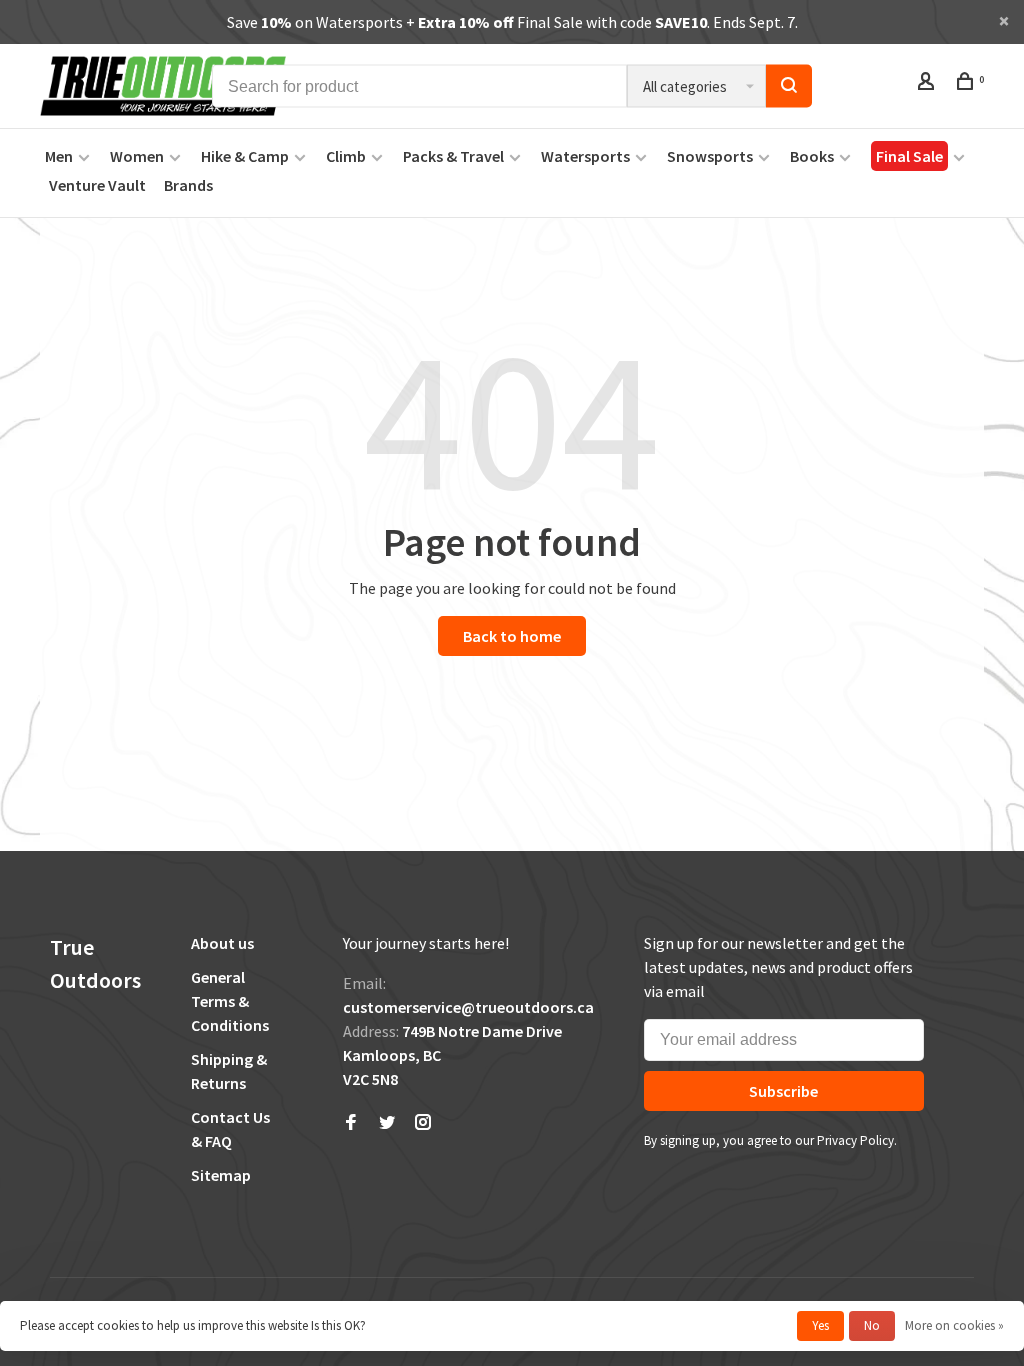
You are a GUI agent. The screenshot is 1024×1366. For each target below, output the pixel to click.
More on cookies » (954, 1325)
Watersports (585, 156)
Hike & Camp (245, 156)
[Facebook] (351, 1123)
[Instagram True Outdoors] (423, 1123)
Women (137, 156)
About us (222, 943)
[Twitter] (387, 1123)
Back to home (512, 636)
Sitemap (221, 1175)
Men (59, 156)
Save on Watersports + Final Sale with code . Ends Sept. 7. (512, 22)
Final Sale (909, 156)
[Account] (928, 84)
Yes (820, 1325)
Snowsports (710, 156)
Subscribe (783, 1091)
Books (812, 156)
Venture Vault (97, 185)
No (872, 1325)
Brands (188, 185)
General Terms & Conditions (230, 1001)
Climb (346, 156)
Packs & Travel (453, 156)
